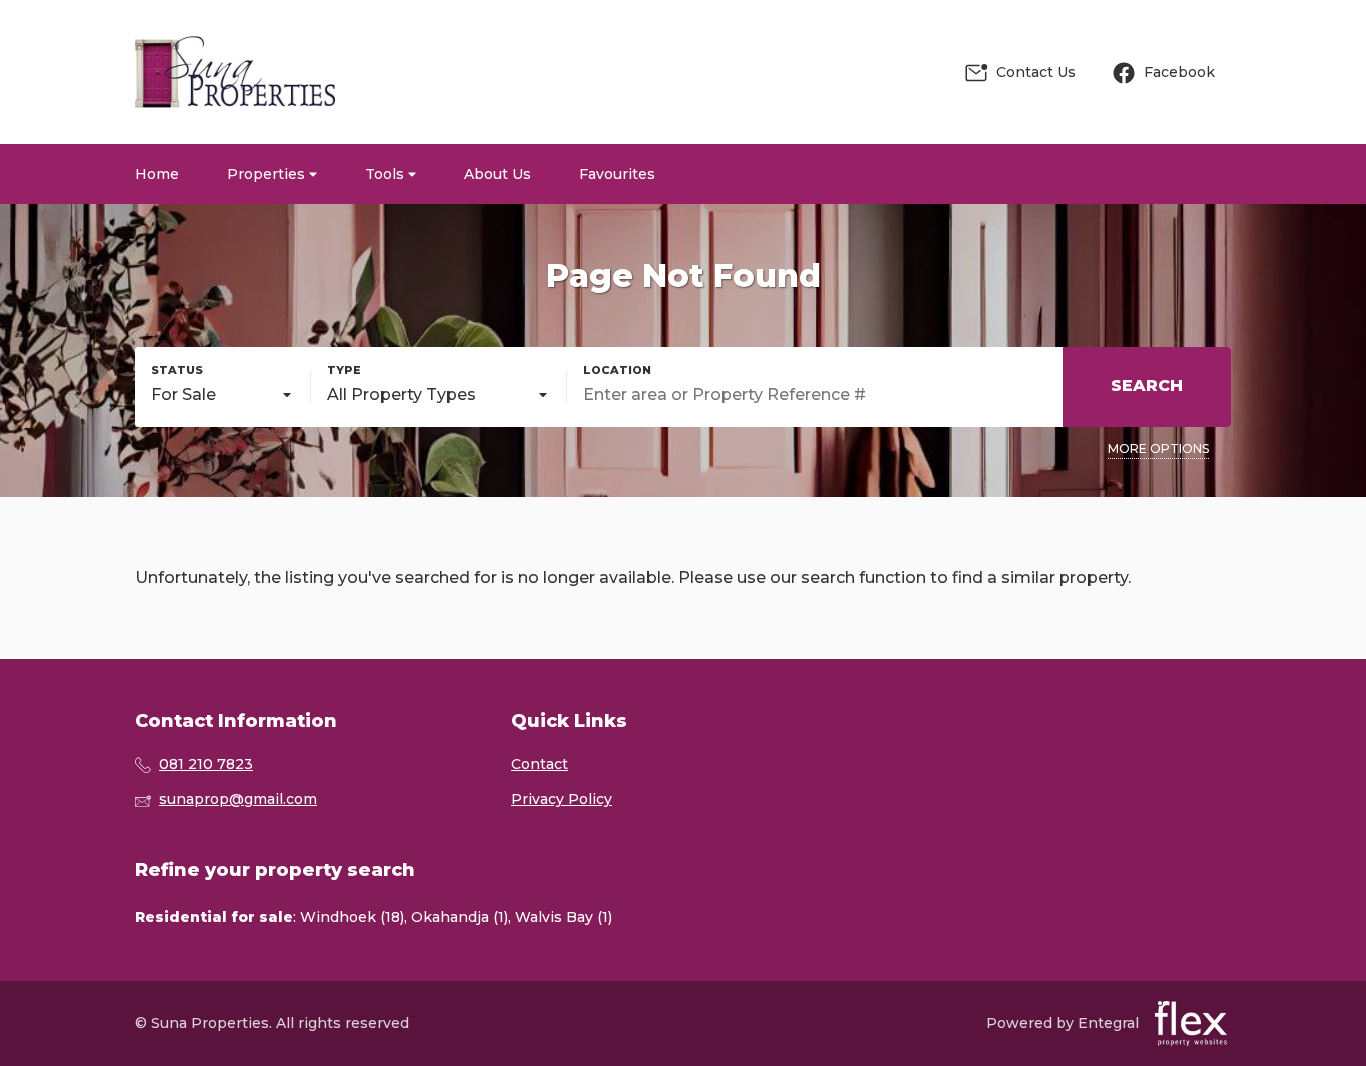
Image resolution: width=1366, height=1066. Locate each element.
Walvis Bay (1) (563, 917)
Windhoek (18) (352, 917)
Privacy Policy (561, 799)
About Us (497, 174)
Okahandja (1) (459, 917)
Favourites (617, 174)
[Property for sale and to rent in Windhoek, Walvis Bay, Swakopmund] (235, 72)
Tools (386, 174)
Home (157, 174)
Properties (268, 174)
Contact (539, 764)
